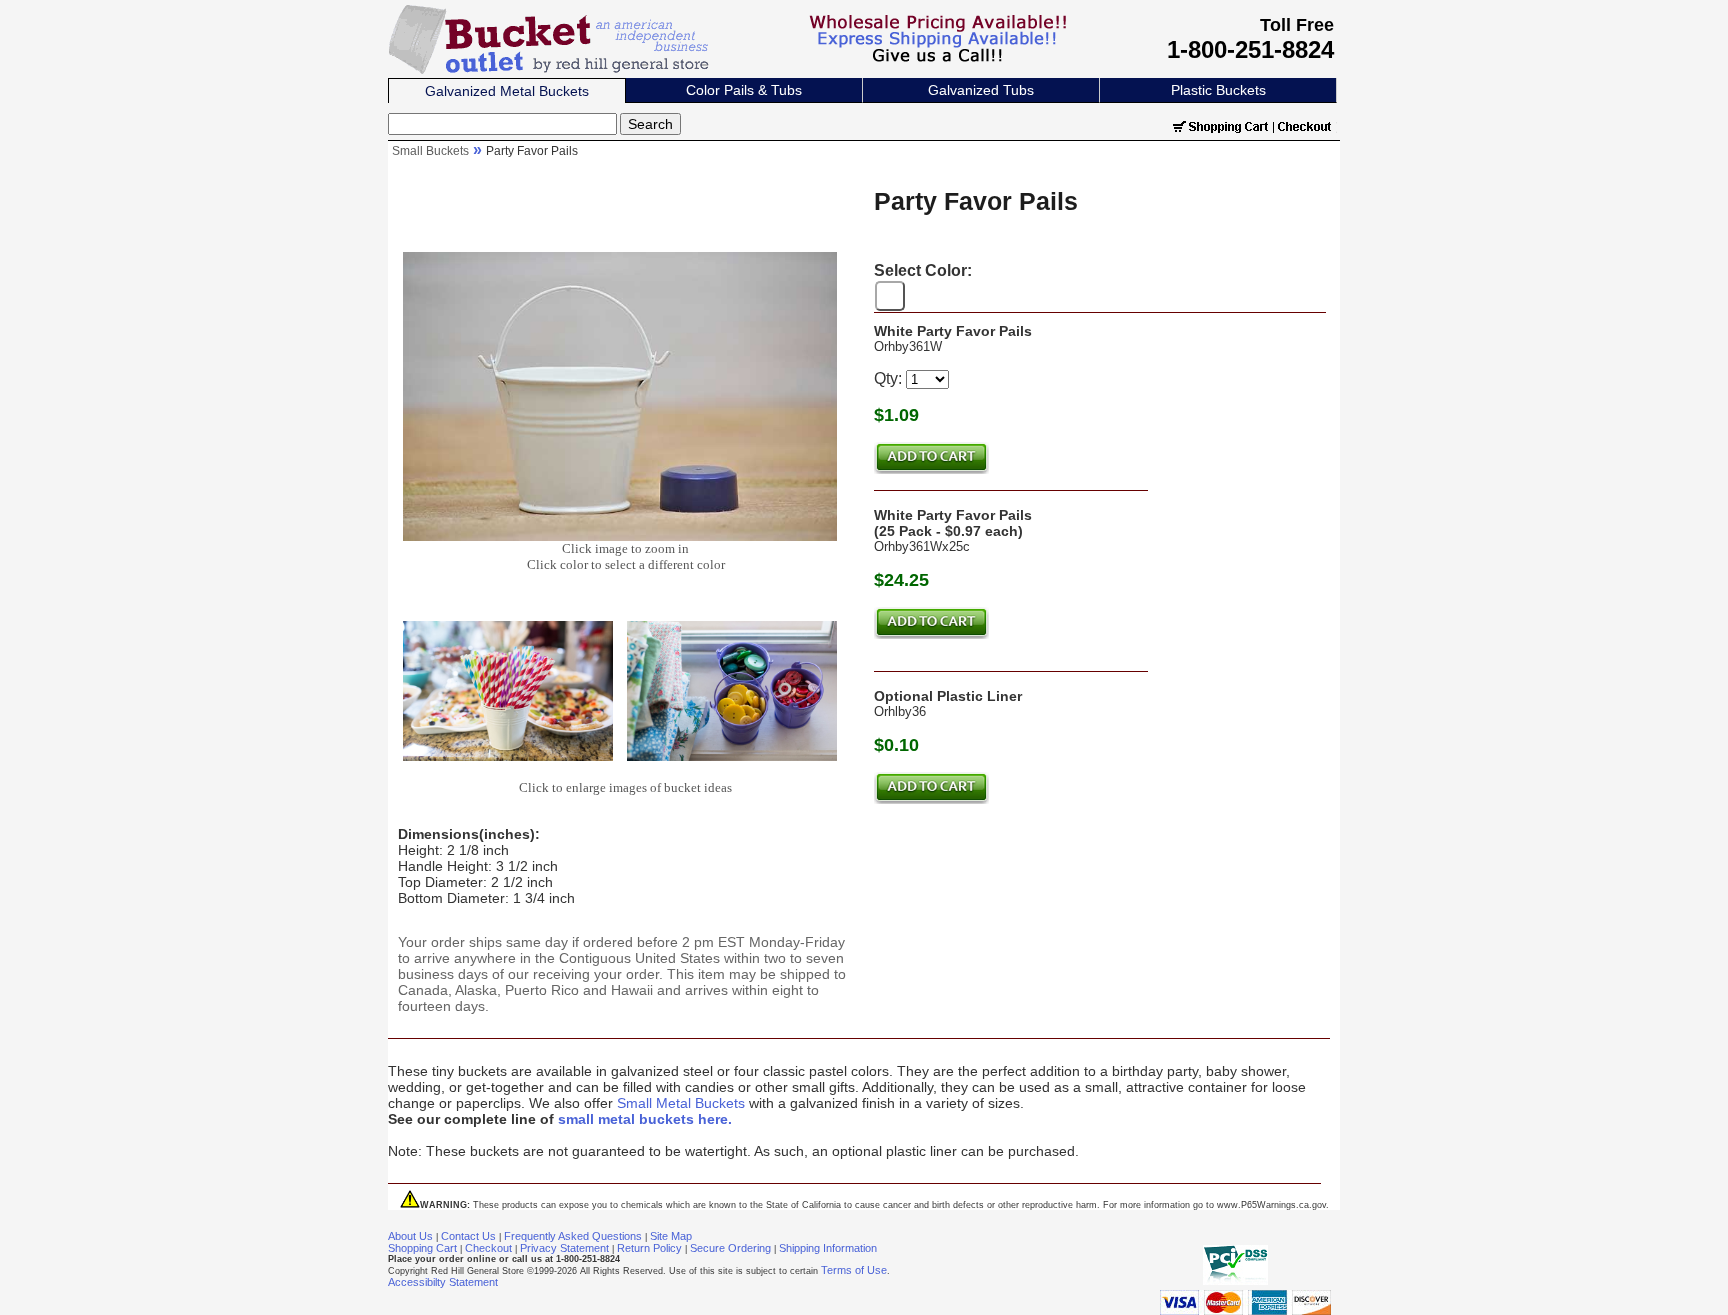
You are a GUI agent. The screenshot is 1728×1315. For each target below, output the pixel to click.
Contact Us (468, 1236)
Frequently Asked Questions (573, 1236)
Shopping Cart (422, 1248)
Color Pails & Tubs (744, 90)
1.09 (901, 415)
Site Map (671, 1236)
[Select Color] (890, 296)
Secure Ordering (730, 1248)
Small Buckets (430, 151)
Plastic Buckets (1218, 90)
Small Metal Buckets (681, 1103)
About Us (410, 1236)
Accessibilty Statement (443, 1282)
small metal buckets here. (645, 1119)
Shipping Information (828, 1248)
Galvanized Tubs (981, 90)
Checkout (488, 1248)
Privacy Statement (564, 1248)
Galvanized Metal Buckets (507, 91)
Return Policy (649, 1248)
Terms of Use (854, 1270)
